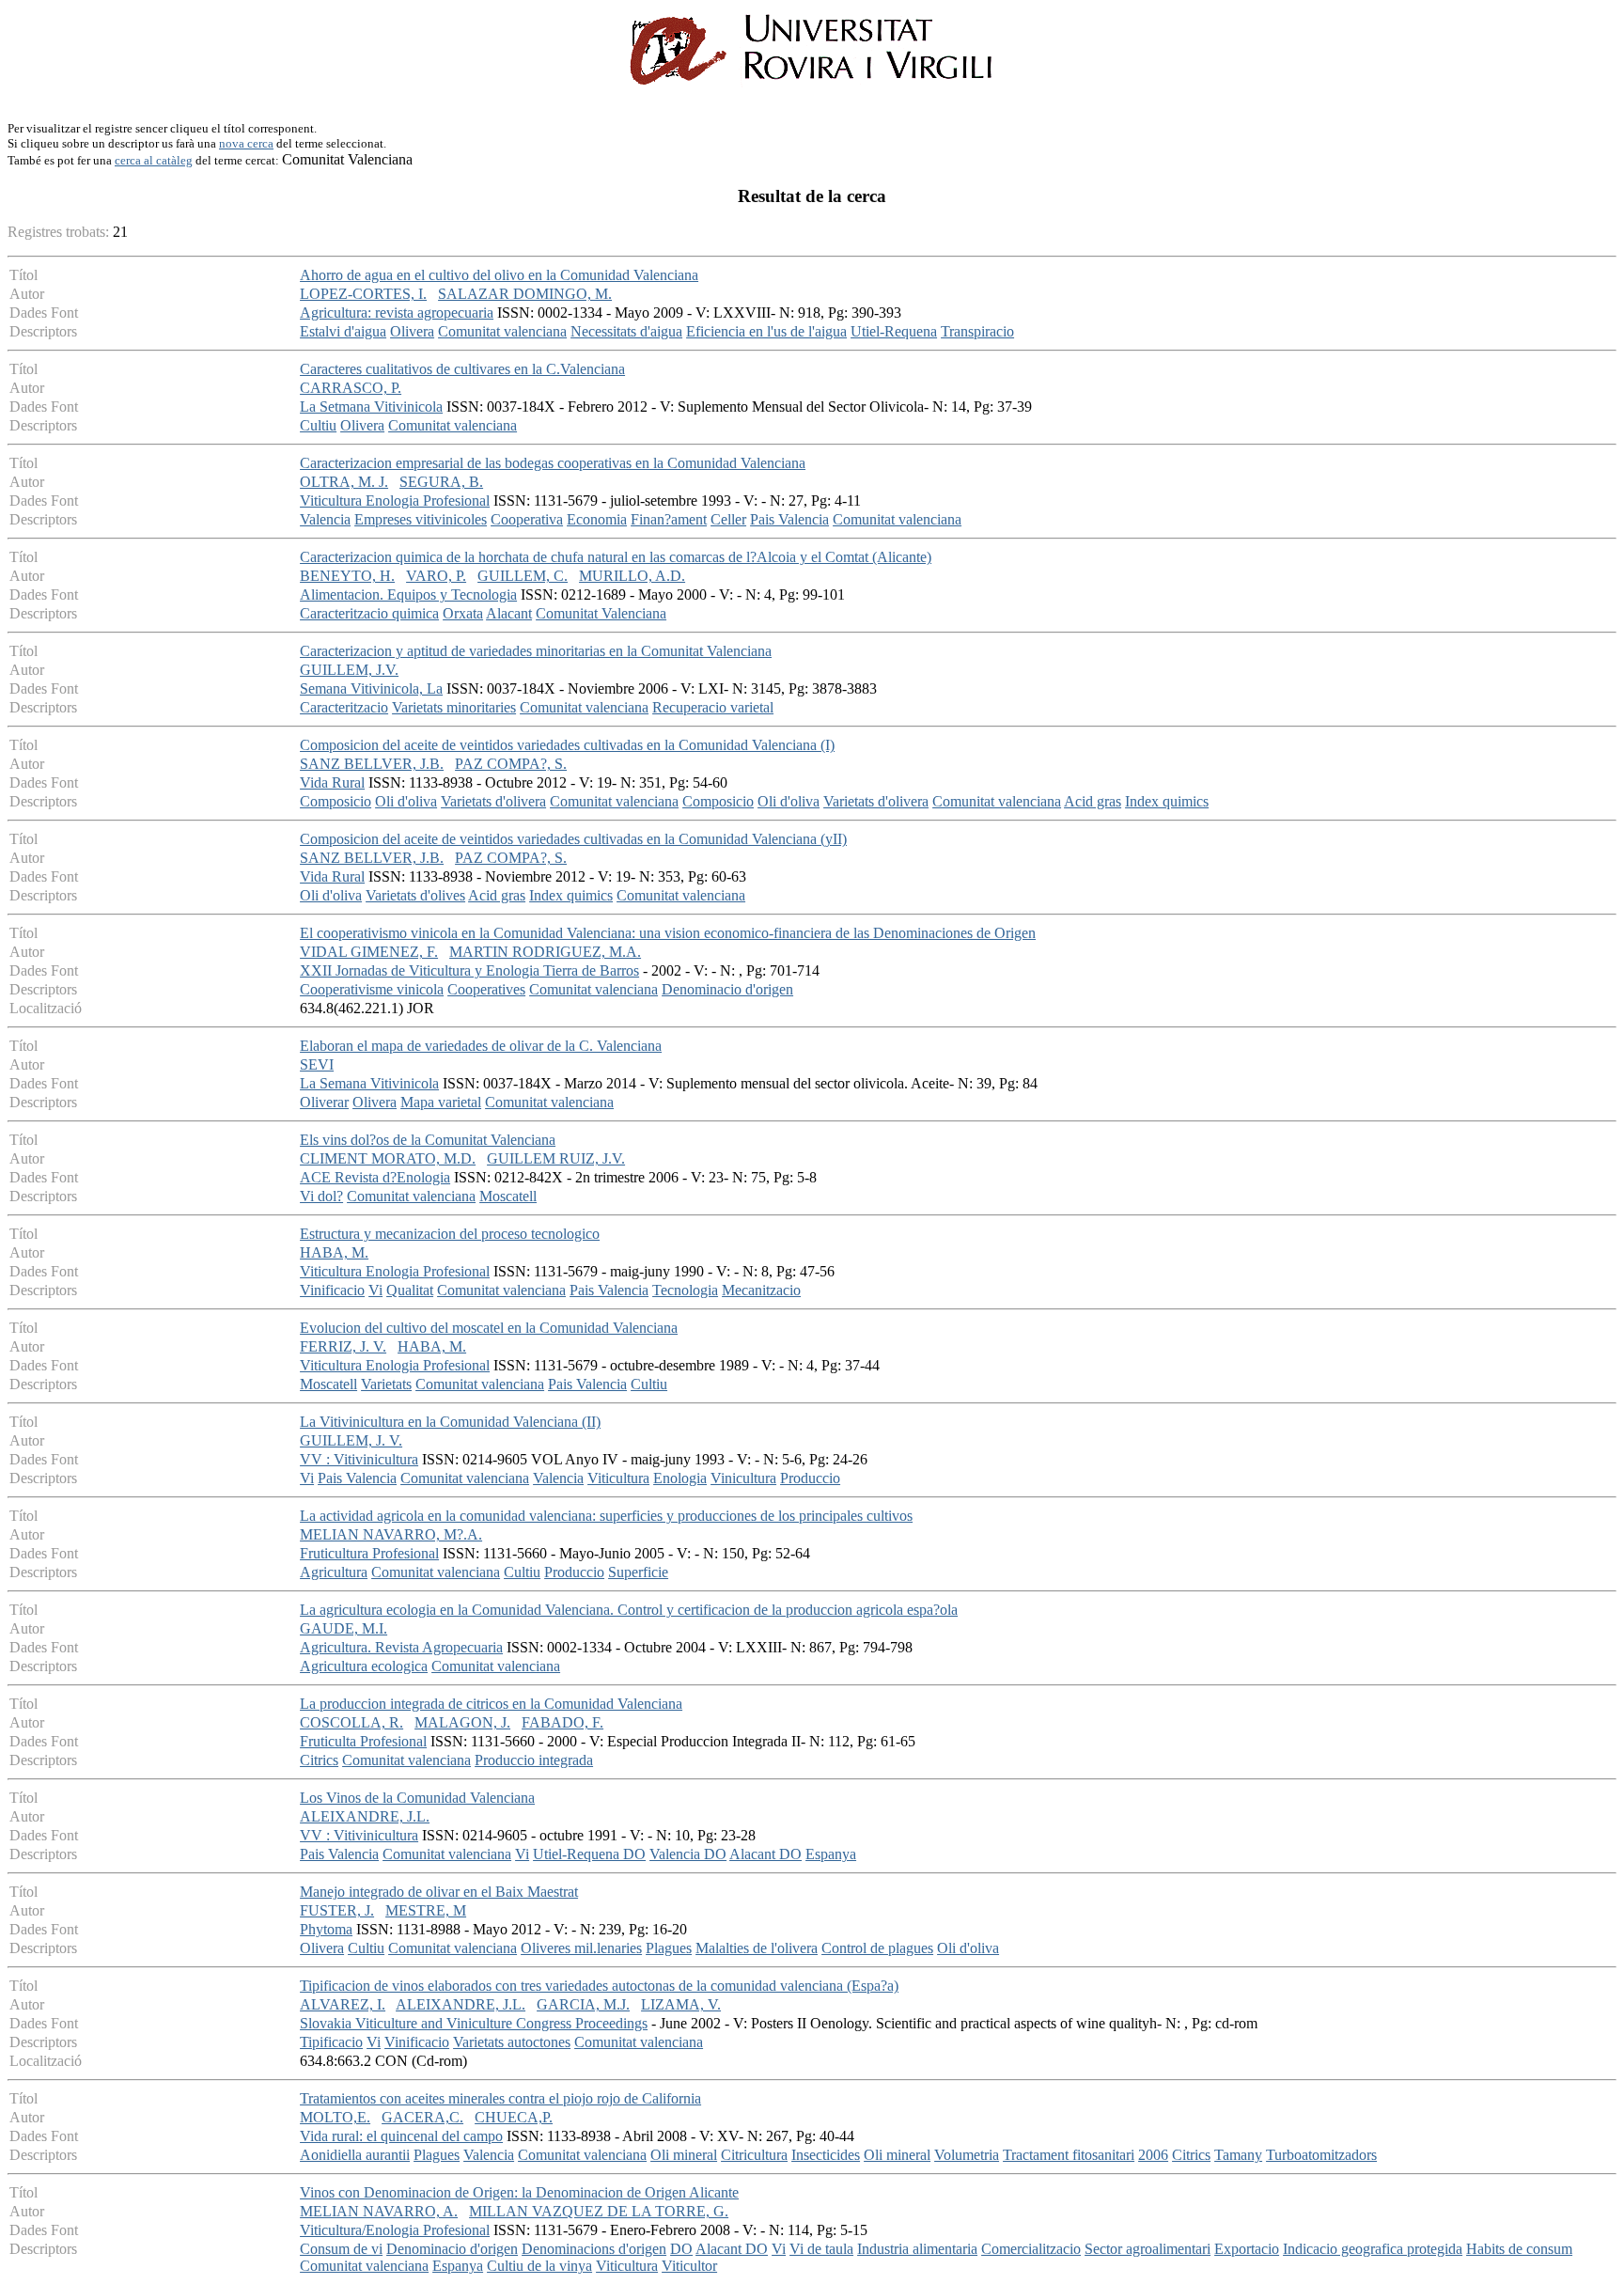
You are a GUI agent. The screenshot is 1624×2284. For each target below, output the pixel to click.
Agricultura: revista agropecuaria (397, 313)
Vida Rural (332, 782)
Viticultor (689, 2266)
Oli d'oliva (406, 801)
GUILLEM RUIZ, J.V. (556, 1158)
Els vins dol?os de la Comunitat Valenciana (428, 1140)
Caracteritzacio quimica (369, 613)
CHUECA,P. (514, 2117)
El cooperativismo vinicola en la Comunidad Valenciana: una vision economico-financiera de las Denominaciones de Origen (668, 933)
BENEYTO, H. (347, 576)
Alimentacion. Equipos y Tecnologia (408, 594)
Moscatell (508, 1196)
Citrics (319, 1760)
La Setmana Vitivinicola (371, 407)
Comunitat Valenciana (601, 613)
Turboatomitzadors (1321, 2155)
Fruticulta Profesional (363, 1741)
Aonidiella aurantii (355, 2155)
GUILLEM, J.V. (349, 670)
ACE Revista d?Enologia (375, 1177)
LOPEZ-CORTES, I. (363, 294)
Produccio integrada (534, 1760)
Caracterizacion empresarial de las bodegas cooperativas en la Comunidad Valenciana (553, 463)
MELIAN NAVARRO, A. (379, 2211)
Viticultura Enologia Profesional (395, 501)
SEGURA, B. (441, 482)
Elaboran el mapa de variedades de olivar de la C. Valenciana (481, 1046)
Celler (728, 519)
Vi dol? (321, 1196)
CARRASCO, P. (351, 388)
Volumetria (967, 2155)
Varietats (386, 1384)
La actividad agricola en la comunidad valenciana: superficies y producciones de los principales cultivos (606, 1516)
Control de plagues (877, 1948)
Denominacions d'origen (594, 2249)
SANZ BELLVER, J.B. (372, 764)
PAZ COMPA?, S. (511, 764)
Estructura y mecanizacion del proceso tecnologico (450, 1234)
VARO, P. (436, 576)
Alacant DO (765, 1854)
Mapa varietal (441, 1102)
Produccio (810, 1478)
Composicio (336, 801)
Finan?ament (669, 519)
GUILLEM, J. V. (351, 1440)
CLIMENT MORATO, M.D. (388, 1158)
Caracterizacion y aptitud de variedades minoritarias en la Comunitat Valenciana (536, 651)
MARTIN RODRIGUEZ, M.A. (545, 952)
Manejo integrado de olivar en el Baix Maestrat (439, 1892)
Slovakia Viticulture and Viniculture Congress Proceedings (474, 2023)
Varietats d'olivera (493, 801)
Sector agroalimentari (1148, 2249)
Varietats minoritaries (454, 707)
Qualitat (410, 1290)
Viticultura (618, 1478)
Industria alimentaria (917, 2249)
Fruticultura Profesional (369, 1553)
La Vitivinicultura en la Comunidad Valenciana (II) (450, 1422)
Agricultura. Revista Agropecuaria (401, 1647)
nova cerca (246, 143)
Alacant (509, 613)
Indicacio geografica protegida (1373, 2249)
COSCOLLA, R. (351, 1722)
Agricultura (334, 1572)
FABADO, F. (562, 1722)
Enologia (680, 1478)
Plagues (669, 1948)
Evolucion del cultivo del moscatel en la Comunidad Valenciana (489, 1328)
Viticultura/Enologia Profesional (395, 2230)
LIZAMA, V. (681, 2004)
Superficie (638, 1572)
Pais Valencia (789, 519)
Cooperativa (527, 519)
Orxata (463, 613)
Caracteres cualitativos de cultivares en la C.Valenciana (462, 369)
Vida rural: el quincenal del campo (401, 2136)
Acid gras (1093, 801)
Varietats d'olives (415, 895)
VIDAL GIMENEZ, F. (369, 952)
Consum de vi (341, 2249)
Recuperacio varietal (713, 707)
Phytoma (326, 1929)
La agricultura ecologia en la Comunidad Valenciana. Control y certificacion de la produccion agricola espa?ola (629, 1610)
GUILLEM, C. (523, 576)
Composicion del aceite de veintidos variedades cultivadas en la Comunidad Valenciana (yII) (573, 839)
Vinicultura (743, 1478)
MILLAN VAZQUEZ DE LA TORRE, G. (599, 2211)
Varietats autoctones (512, 2042)
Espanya (831, 1854)
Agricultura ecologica (364, 1666)
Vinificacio (332, 1290)
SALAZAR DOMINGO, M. (525, 294)
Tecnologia (685, 1290)
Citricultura (754, 2155)
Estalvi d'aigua (343, 331)
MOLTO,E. (335, 2117)
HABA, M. (334, 1252)
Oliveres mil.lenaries (581, 1948)
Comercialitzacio (1031, 2249)
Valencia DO (688, 1854)
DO (681, 2249)
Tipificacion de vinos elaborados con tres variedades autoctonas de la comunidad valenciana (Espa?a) (599, 1986)
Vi (375, 1290)
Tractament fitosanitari (1069, 2155)
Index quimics (1167, 801)
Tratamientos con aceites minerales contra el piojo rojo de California (500, 2098)
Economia (597, 519)
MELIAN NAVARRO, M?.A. (391, 1534)
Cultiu (318, 425)
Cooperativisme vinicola (372, 989)
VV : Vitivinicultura (359, 1459)
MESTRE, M (426, 1910)
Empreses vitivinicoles (421, 519)
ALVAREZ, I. (343, 2004)
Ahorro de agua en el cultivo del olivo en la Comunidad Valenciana (499, 275)
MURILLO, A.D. (632, 576)
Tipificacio (331, 2042)
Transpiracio (977, 331)
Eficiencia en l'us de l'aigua (766, 331)
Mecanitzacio (761, 1290)
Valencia (325, 519)
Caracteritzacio (344, 707)
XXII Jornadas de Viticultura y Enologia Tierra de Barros (469, 970)
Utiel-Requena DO (589, 1854)
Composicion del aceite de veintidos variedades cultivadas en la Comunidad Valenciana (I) (567, 745)
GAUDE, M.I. (344, 1628)
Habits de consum (1519, 2249)
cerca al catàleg (154, 160)
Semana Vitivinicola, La (371, 688)
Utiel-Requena (894, 331)
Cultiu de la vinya (539, 2266)
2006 (1153, 2155)
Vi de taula (821, 2249)
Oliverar (324, 1102)
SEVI (317, 1064)
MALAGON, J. (462, 1722)
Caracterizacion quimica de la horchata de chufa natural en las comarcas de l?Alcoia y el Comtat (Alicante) (616, 557)
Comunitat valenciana (502, 331)
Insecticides (826, 2155)
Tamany (1238, 2155)
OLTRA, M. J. (344, 482)
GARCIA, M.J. (583, 2004)
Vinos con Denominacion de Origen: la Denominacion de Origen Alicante (519, 2192)
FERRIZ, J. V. (343, 1346)
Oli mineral (684, 2155)
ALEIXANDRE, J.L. (365, 1816)
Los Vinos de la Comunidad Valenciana (417, 1798)
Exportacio (1247, 2249)
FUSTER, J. (337, 1910)
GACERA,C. (422, 2117)
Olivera (412, 331)
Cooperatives (486, 989)
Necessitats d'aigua (626, 331)
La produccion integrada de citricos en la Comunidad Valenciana (491, 1704)
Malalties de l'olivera (757, 1948)
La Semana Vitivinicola (369, 1083)
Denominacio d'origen (727, 989)
